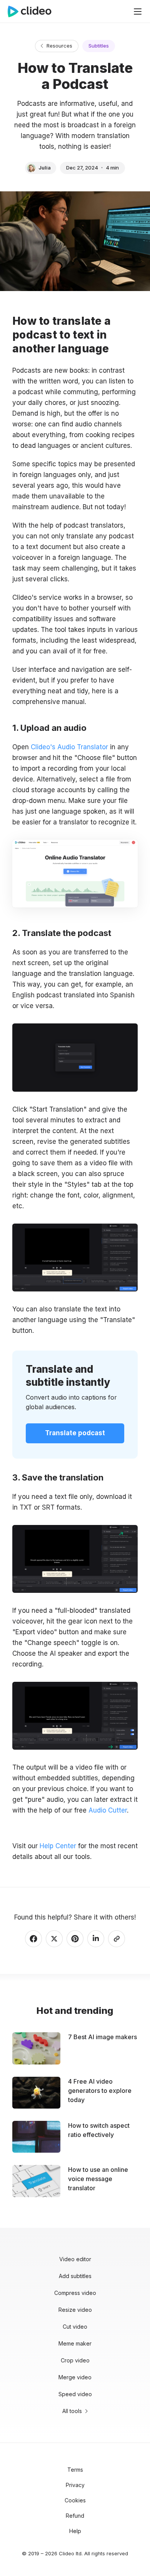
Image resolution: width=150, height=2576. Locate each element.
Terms (75, 2470)
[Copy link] (117, 1939)
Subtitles (99, 46)
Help (75, 2531)
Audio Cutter (108, 1810)
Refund (75, 2516)
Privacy (75, 2485)
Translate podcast (75, 1433)
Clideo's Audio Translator (69, 747)
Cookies (75, 2500)
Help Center (58, 1846)
